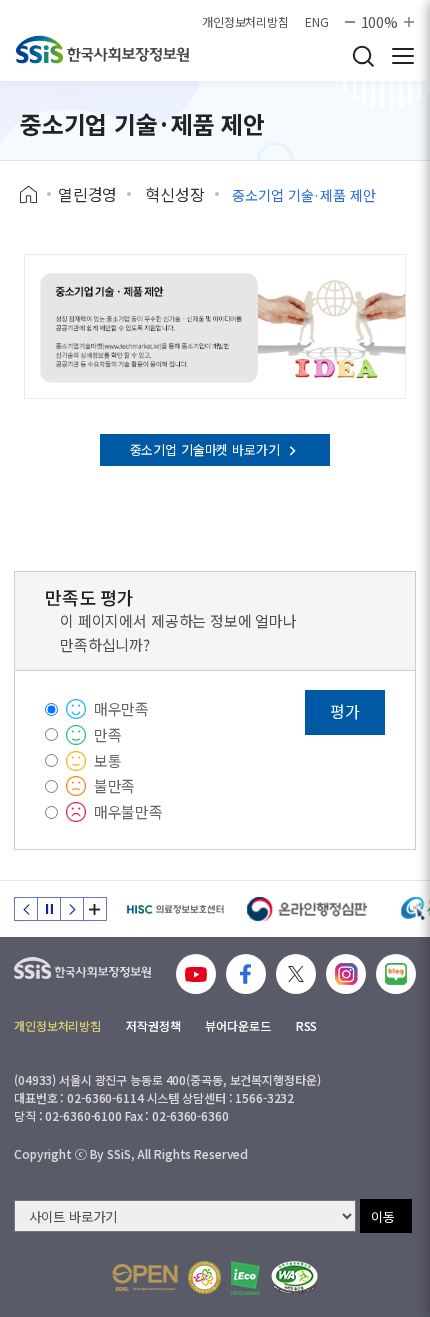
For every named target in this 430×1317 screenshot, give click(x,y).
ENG (317, 22)
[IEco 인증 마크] (245, 1278)
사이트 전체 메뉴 (403, 56)
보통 (108, 760)
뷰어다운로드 (237, 1025)
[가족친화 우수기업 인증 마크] (204, 1277)
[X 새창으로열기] (296, 974)
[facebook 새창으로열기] (246, 974)
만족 (108, 734)
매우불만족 (128, 811)
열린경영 (87, 194)
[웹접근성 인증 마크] (294, 1277)
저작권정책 (153, 1025)
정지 (49, 909)
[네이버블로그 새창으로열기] (396, 974)
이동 (383, 1216)
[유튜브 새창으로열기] (196, 974)
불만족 (115, 785)
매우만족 (121, 708)
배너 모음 (95, 909)
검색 (363, 56)
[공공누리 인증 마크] (145, 1277)
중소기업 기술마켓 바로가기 (207, 449)
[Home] (35, 195)
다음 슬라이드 (72, 909)
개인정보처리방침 (245, 22)
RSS (307, 1025)
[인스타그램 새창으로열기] (346, 974)
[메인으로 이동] (102, 49)
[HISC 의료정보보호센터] (174, 909)
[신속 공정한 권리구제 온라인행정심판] (307, 909)
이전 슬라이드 (26, 909)
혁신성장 (174, 194)
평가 (345, 711)
